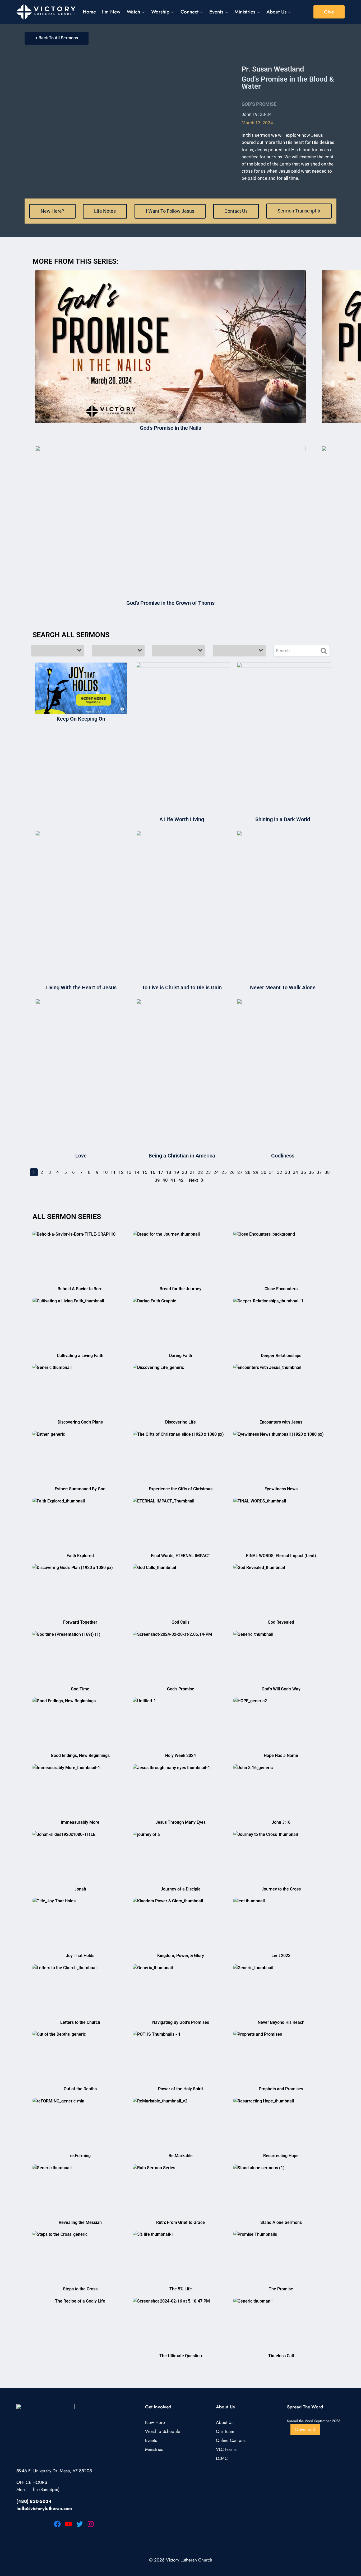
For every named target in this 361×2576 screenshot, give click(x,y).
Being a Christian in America (182, 1156)
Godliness (283, 1156)
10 (105, 1172)
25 (224, 1172)
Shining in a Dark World (283, 819)
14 (137, 1172)
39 (157, 1180)
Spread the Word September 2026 (314, 2421)
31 (272, 1172)
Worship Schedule (163, 2432)
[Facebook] (57, 2524)
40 (165, 1180)
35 (303, 1172)
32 (280, 1172)
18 (169, 1172)
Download (305, 2430)
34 (295, 1172)
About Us (225, 2423)
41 (173, 1180)
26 (232, 1172)
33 (288, 1172)
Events (151, 2441)
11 (113, 1172)
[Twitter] (80, 2524)
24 (216, 1172)
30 (264, 1172)
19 (177, 1172)
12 (121, 1172)
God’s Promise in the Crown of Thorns (170, 603)
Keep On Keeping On (81, 719)
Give (329, 12)
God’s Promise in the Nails (170, 428)
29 (256, 1172)
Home (89, 12)
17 (161, 1172)
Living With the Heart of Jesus (81, 987)
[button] (105, 211)
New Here (155, 2423)
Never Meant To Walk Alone (283, 987)
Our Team (225, 2432)
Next (194, 1180)
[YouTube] (68, 2524)
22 (200, 1172)
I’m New (111, 12)
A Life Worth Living (182, 819)
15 (145, 1172)
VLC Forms (226, 2450)
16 (153, 1172)
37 (319, 1172)
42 (181, 1180)
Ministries (154, 2450)
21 (192, 1172)
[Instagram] (91, 2524)
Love (81, 1156)
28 (248, 1172)
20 (184, 1172)
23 (208, 1172)
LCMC (222, 2459)
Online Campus (231, 2441)
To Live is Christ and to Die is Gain (182, 987)
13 (129, 1172)
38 (327, 1172)
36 (311, 1172)
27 (240, 1172)
